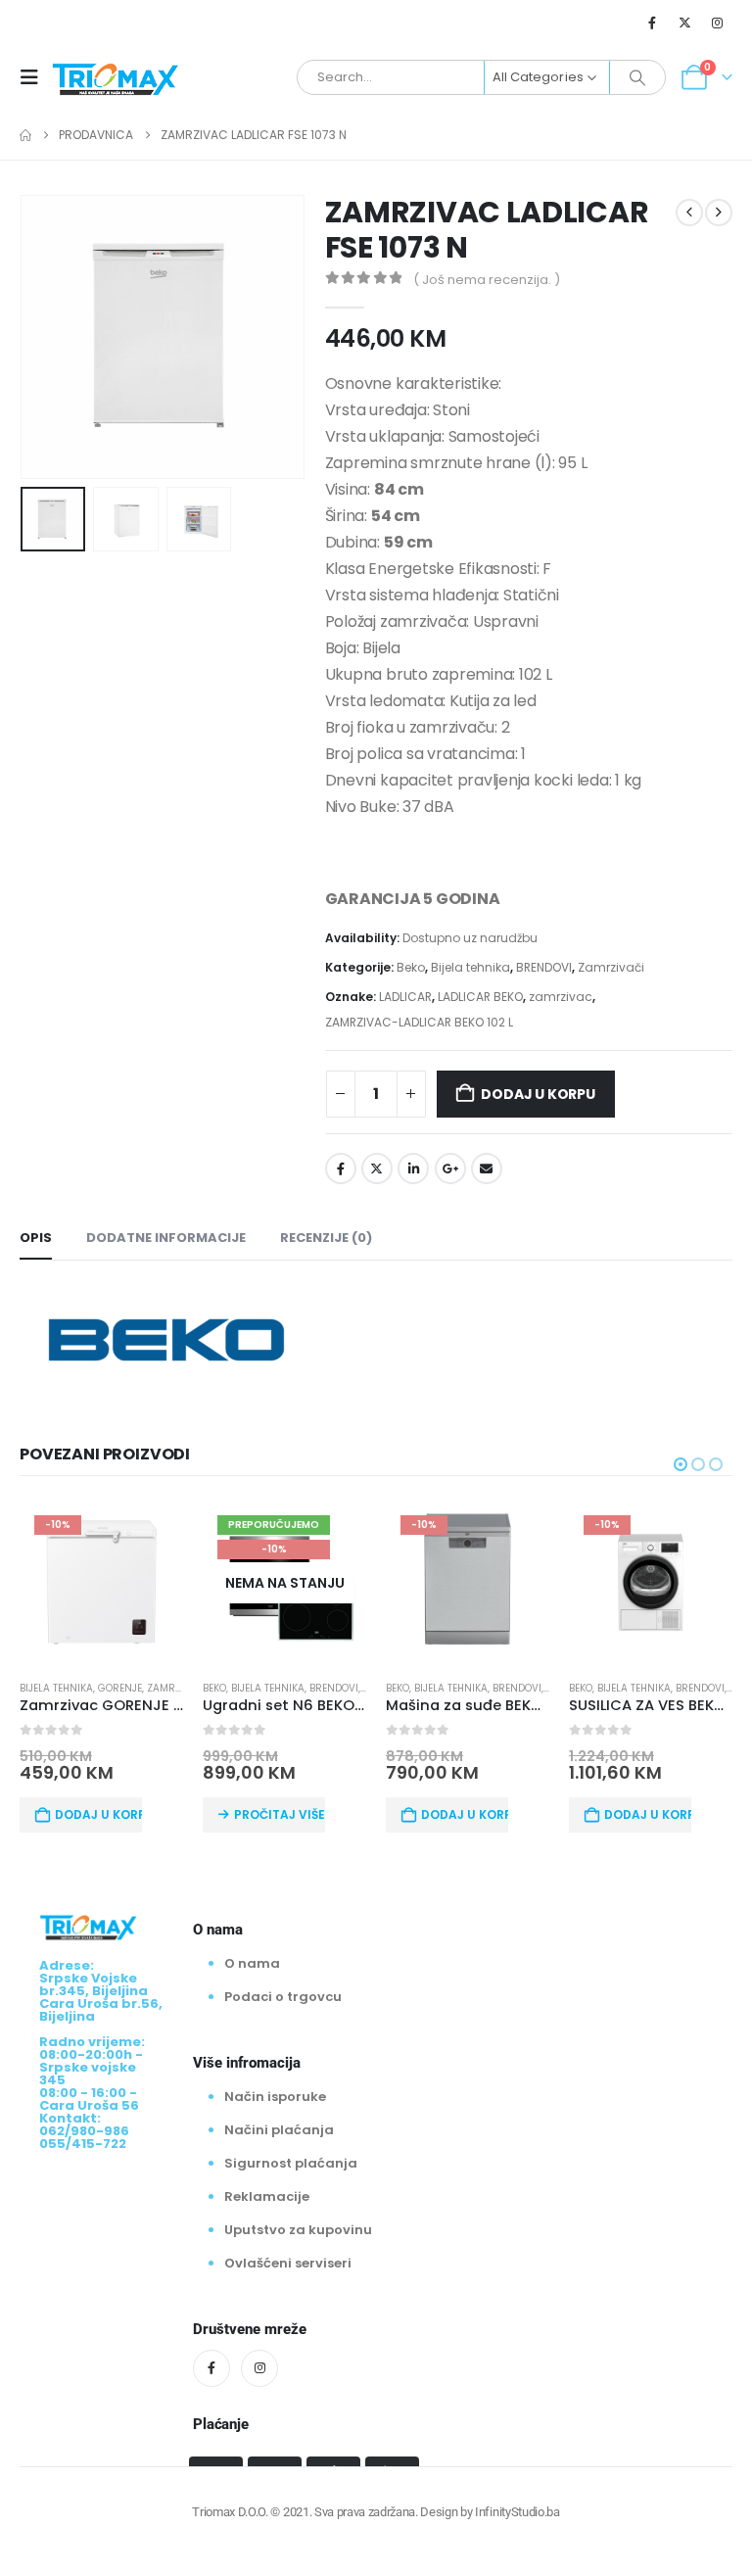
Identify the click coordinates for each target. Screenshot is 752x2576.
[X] (685, 23)
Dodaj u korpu (538, 1094)
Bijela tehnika (470, 967)
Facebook (341, 1169)
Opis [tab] (36, 1238)
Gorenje (120, 1688)
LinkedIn (413, 1169)
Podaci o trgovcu (283, 1997)
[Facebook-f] (211, 2368)
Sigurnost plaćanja (291, 2163)
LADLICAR (405, 997)
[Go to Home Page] (25, 135)
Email (487, 1169)
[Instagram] (718, 23)
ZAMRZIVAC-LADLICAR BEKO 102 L (419, 1022)
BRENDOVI (544, 967)
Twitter (377, 1169)
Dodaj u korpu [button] (98, 1814)
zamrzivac (561, 997)
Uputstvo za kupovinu (298, 2230)
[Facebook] (652, 23)
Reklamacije (267, 2196)
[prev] (689, 213)
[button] (35, 77)
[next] (719, 213)
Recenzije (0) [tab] (326, 1238)
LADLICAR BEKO (480, 997)
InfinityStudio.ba (517, 2512)
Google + (450, 1169)
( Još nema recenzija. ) (487, 280)
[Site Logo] (116, 77)
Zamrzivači (611, 967)
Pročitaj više (280, 1814)
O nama (252, 1963)
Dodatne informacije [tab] (166, 1238)
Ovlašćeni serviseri (288, 2263)
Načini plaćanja (279, 2130)
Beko (411, 967)
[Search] (637, 77)
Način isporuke (275, 2097)
